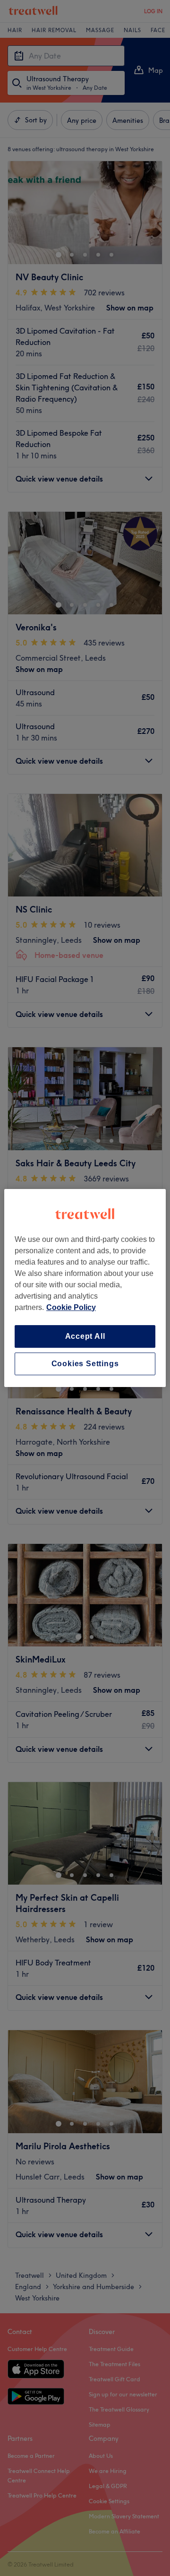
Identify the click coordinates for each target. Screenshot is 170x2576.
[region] (85, 1288)
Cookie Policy (71, 1307)
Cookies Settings (85, 1364)
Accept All (85, 1336)
